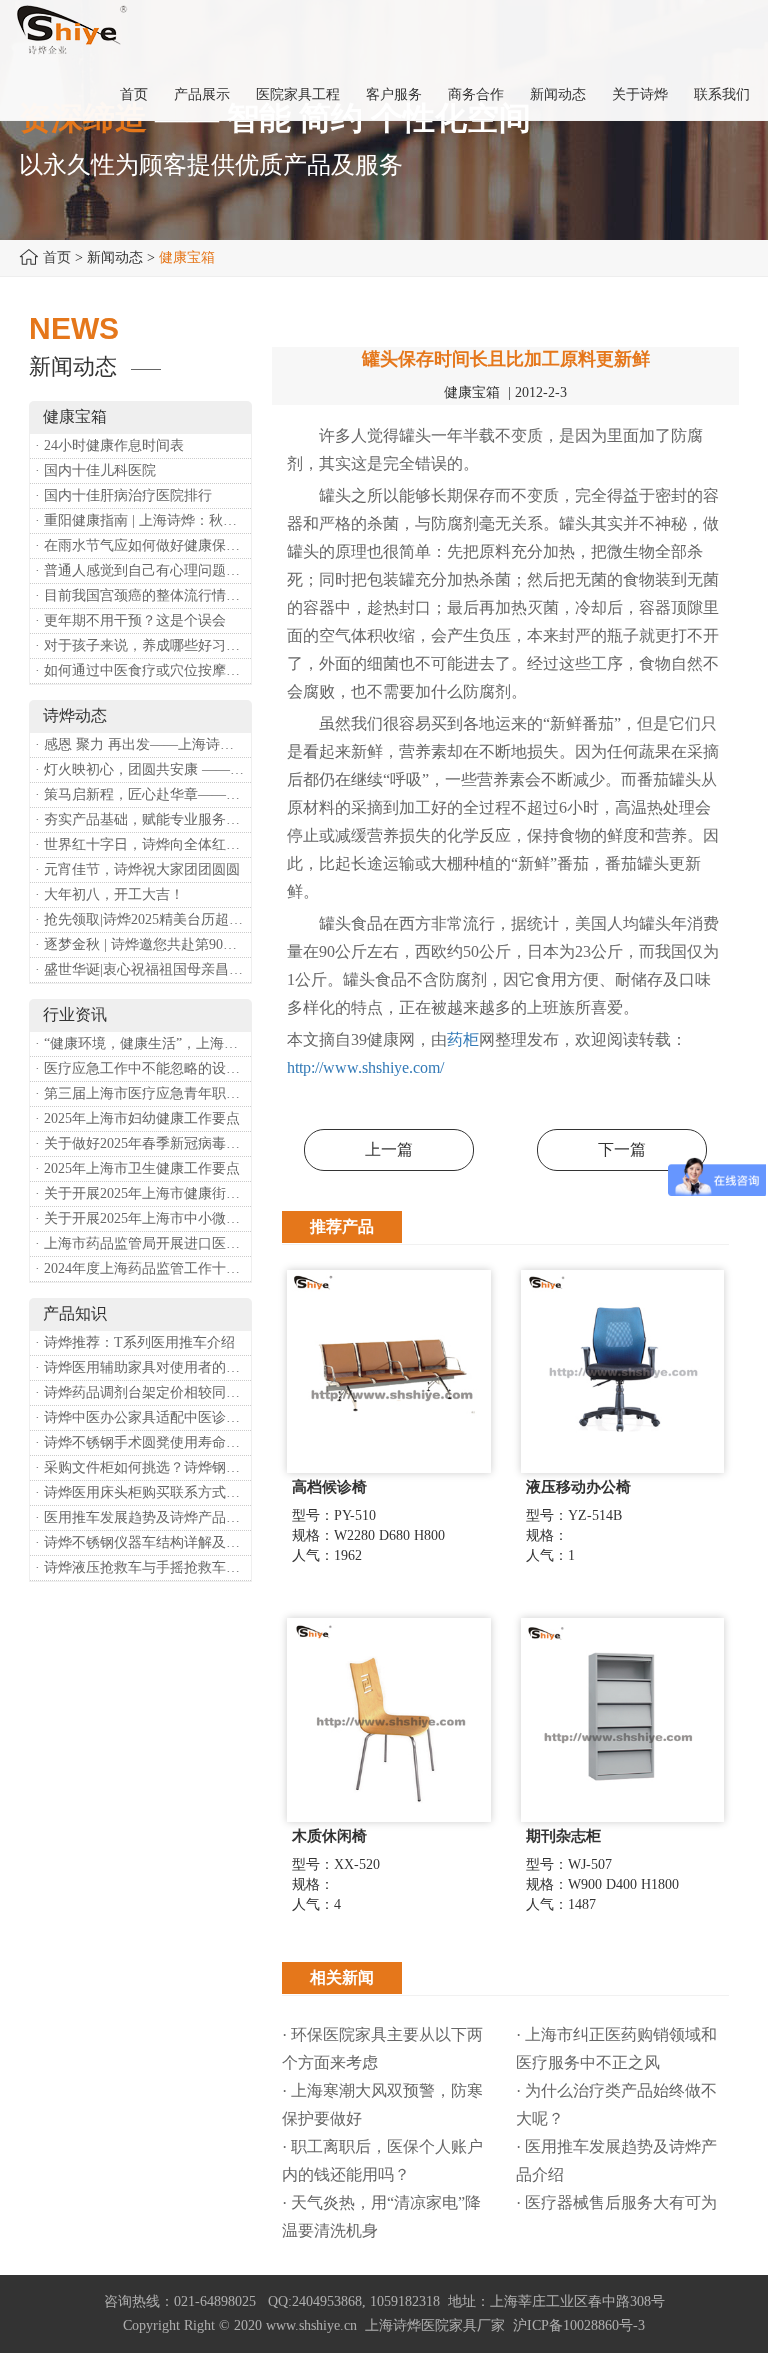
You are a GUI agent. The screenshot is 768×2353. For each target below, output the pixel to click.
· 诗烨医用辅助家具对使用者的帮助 (143, 1367)
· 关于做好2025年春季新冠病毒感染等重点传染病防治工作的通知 (143, 1143)
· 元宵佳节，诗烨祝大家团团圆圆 (137, 869)
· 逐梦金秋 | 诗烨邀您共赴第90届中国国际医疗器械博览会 (143, 944)
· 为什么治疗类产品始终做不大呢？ (616, 2104)
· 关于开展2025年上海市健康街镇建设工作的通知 (143, 1193)
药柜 (463, 1039)
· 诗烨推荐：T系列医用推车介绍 (135, 1342)
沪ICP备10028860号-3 (579, 2325)
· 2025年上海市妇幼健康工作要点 (137, 1118)
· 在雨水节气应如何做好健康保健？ (143, 545)
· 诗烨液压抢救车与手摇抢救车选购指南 (143, 1567)
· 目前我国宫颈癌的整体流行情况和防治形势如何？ (143, 595)
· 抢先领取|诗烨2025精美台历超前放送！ (143, 919)
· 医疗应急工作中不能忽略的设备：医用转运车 (143, 1068)
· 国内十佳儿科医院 (95, 470)
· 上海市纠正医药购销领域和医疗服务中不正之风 (616, 2048)
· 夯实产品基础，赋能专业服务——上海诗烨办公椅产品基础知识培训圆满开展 (143, 819)
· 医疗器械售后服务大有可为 (616, 2202)
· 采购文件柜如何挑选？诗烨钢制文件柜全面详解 (143, 1467)
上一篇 (389, 1149)
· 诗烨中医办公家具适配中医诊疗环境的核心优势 (143, 1417)
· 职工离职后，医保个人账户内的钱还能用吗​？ (382, 2160)
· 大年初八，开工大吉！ (109, 894)
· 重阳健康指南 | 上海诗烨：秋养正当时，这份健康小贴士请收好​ (143, 520)
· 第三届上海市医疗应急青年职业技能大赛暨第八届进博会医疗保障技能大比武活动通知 (143, 1093)
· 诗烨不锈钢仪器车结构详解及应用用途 (143, 1542)
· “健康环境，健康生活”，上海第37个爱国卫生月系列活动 (143, 1043)
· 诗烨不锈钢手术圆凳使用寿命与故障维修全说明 (143, 1442)
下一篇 (622, 1149)
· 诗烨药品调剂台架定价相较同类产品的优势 (143, 1392)
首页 (57, 257)
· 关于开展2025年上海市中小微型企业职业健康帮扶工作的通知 (143, 1218)
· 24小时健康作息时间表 (109, 445)
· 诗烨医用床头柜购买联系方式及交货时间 (143, 1492)
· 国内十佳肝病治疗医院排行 (123, 495)
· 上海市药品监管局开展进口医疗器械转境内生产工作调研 (143, 1243)
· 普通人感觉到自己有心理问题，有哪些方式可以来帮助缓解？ (143, 570)
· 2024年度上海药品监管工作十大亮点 (143, 1268)
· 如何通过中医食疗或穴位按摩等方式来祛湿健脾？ (143, 670)
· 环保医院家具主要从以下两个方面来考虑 (382, 2048)
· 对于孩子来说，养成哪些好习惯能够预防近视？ (143, 645)
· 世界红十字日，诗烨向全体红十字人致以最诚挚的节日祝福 (143, 844)
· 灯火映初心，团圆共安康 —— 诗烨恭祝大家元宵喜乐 (143, 769)
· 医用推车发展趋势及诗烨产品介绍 (143, 1517)
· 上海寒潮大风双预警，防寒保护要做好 (382, 2104)
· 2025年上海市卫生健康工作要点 (137, 1168)
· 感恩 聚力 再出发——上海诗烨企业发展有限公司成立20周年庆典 (143, 744)
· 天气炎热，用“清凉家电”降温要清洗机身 (381, 2216)
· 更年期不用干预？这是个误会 (130, 620)
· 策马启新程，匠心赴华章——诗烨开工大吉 (143, 794)
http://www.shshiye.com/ (365, 1067)
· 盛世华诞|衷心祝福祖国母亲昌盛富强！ (143, 969)
